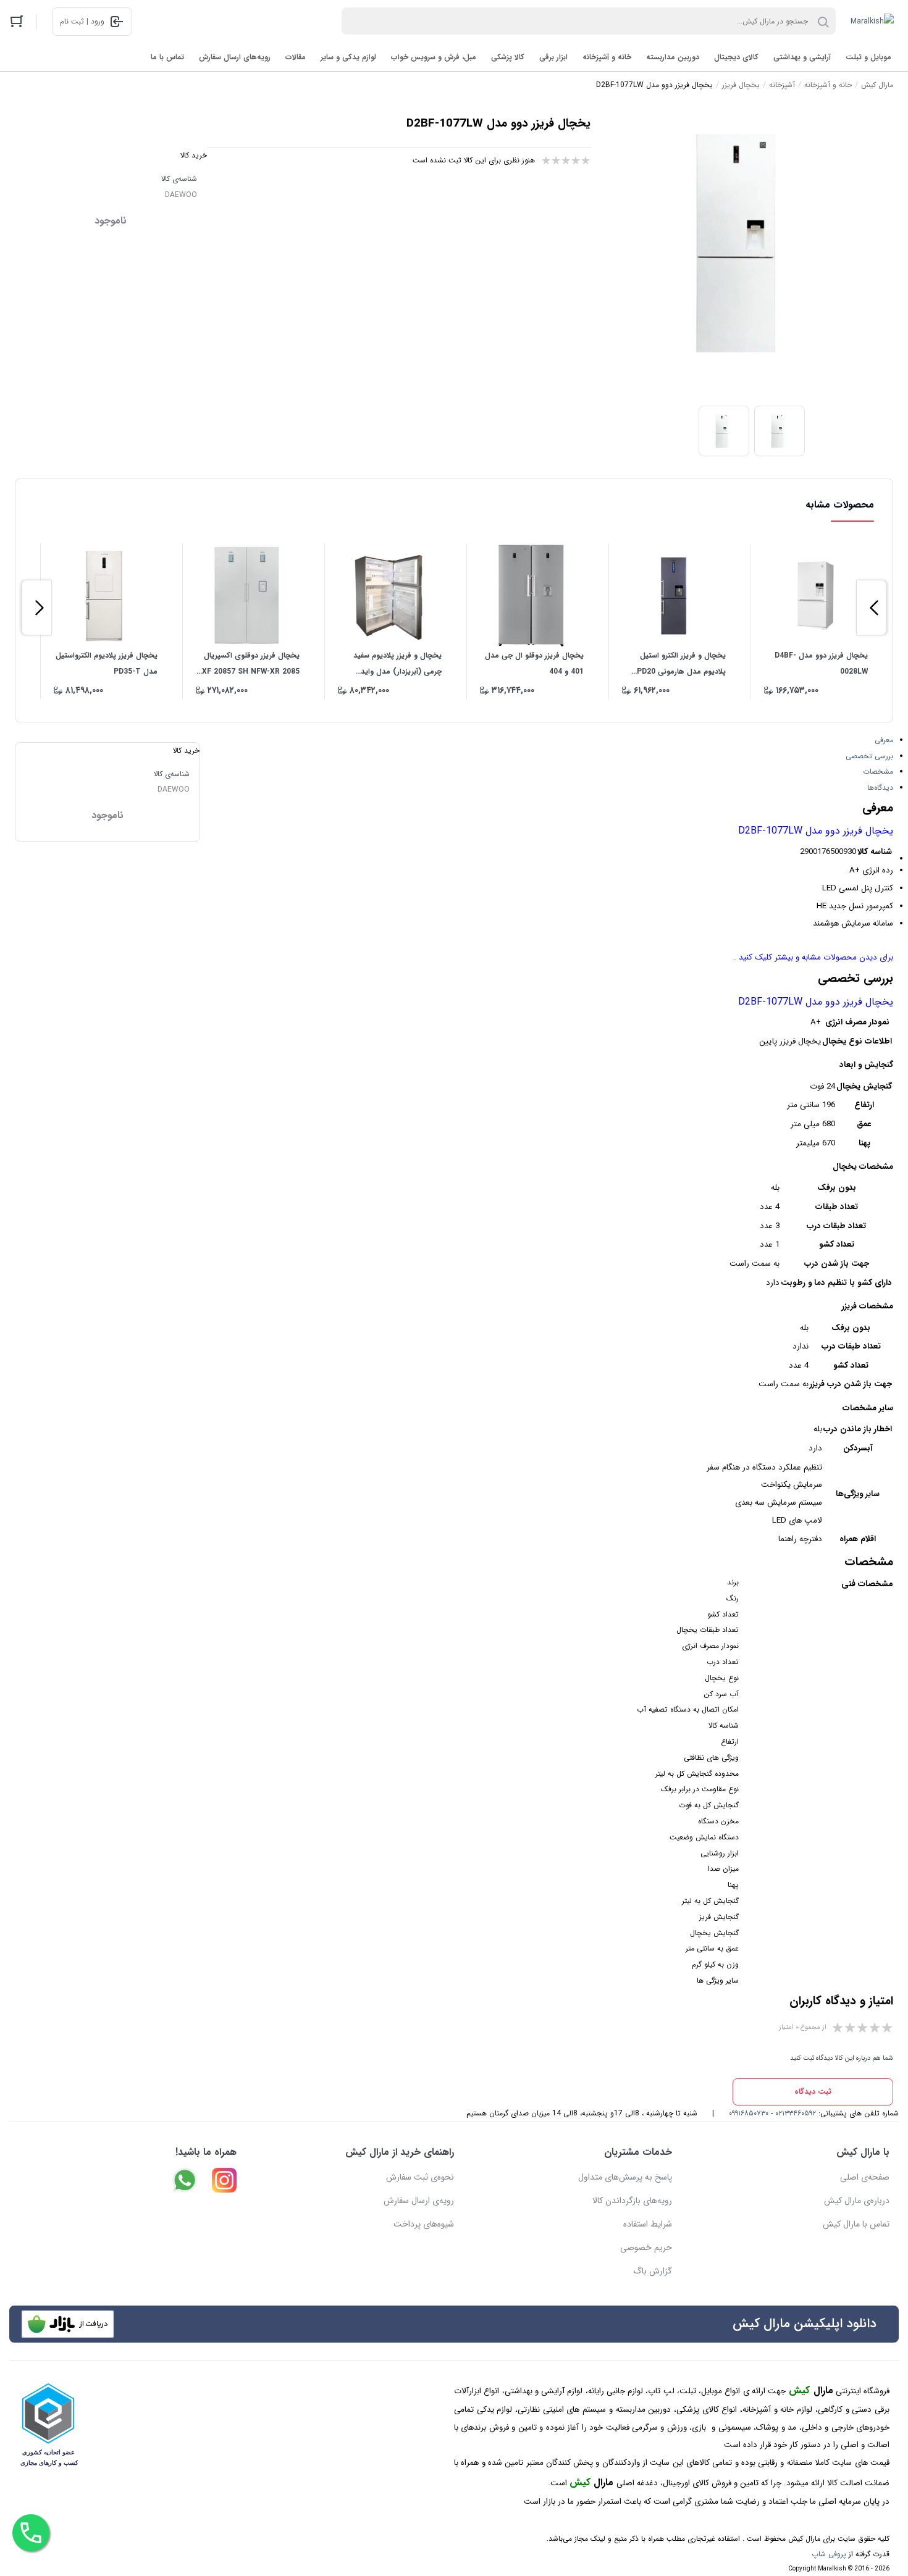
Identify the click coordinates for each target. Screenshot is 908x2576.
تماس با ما (167, 57)
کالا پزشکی (508, 57)
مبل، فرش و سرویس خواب (434, 57)
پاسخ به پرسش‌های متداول (625, 2177)
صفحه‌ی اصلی (865, 2177)
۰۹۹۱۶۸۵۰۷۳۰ (749, 2113)
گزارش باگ (653, 2271)
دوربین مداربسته (673, 57)
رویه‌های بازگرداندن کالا (632, 2201)
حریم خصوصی (646, 2248)
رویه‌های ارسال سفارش (235, 57)
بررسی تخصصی (869, 756)
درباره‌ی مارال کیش (857, 2201)
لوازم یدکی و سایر (348, 57)
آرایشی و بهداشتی (802, 57)
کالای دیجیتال (736, 57)
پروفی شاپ (829, 2554)
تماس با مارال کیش (856, 2224)
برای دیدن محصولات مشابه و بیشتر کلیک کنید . (813, 957)
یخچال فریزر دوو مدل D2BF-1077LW (816, 831)
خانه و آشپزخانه (607, 57)
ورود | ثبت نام (82, 21)
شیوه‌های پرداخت (424, 2224)
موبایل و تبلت (868, 57)
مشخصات (878, 772)
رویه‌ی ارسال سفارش (419, 2201)
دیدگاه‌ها (880, 788)
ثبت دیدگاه (813, 2092)
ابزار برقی (553, 57)
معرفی (884, 740)
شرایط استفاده (648, 2224)
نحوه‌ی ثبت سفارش (420, 2177)
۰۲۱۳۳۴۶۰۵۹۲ (796, 2113)
